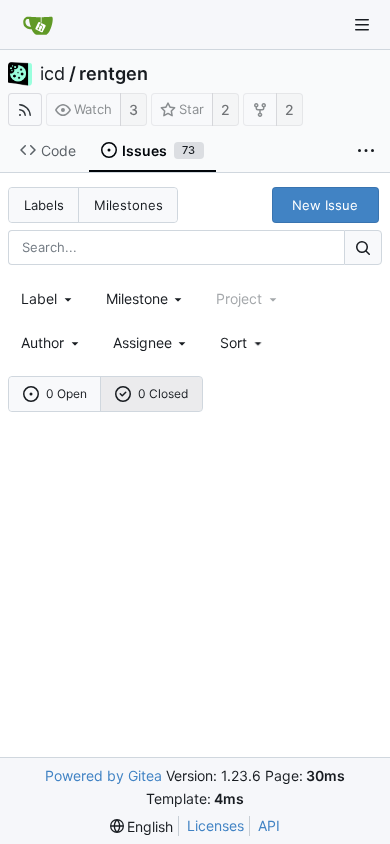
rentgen (113, 74)
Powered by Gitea (103, 775)
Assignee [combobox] (142, 342)
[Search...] (363, 247)
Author (42, 342)
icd (52, 74)
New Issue (325, 205)
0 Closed (163, 393)
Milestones (128, 205)
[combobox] (48, 298)
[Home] (38, 25)
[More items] (366, 151)
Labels (44, 205)
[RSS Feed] (25, 109)
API (269, 825)
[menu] (242, 342)
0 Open (66, 393)
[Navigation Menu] (362, 25)
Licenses (215, 825)
